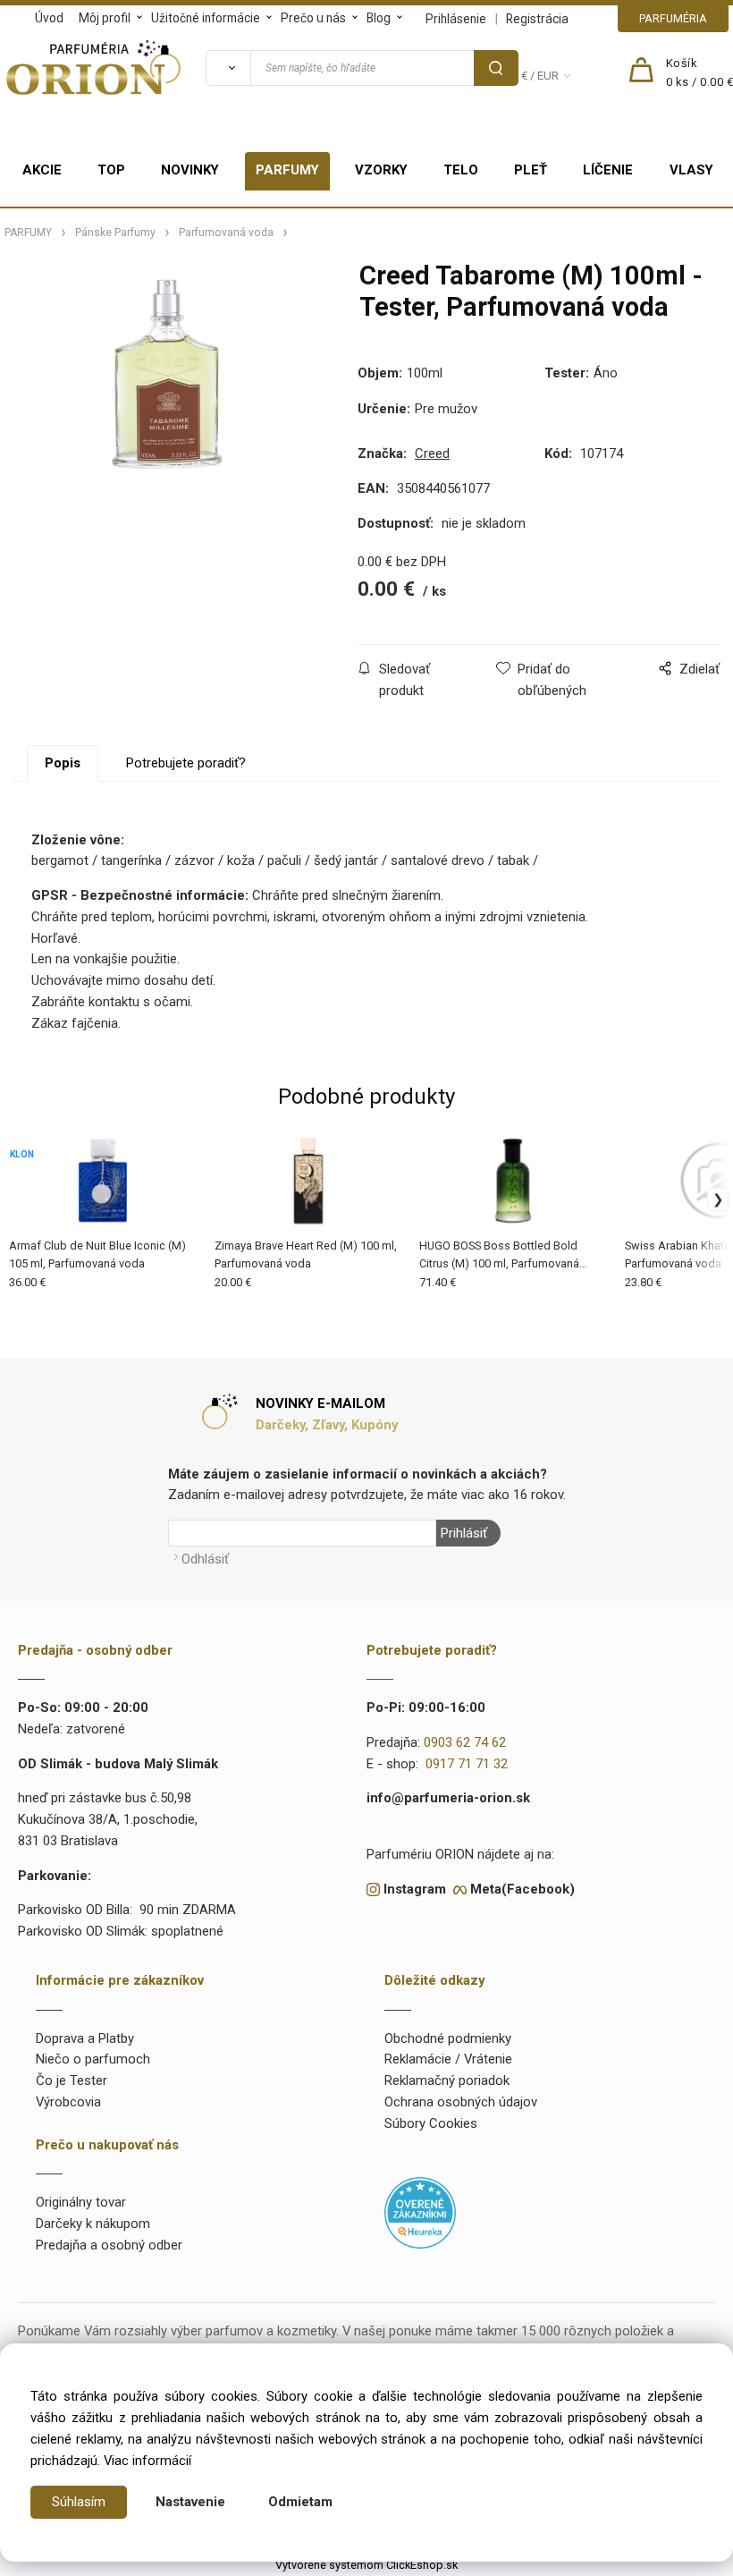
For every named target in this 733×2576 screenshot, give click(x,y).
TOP (111, 170)
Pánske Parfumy (115, 233)
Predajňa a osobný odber (109, 2245)
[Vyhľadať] (228, 68)
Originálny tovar (81, 2202)
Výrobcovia (68, 2102)
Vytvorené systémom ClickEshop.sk (366, 2565)
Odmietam (300, 2502)
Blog (379, 18)
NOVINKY (190, 170)
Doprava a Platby (85, 2038)
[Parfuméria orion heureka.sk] (420, 2212)
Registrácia (537, 19)
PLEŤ (531, 170)
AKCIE (42, 170)
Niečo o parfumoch (93, 2059)
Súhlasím (79, 2502)
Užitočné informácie (206, 18)
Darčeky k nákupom (93, 2224)
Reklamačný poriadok (447, 2080)
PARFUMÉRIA (673, 18)
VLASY (691, 170)
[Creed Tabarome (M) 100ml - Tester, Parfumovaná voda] (167, 403)
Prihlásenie (456, 19)
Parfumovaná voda (226, 233)
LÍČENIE (608, 170)
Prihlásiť (464, 1533)
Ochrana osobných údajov (461, 2102)
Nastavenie (190, 2502)
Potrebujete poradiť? (186, 763)
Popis (63, 763)
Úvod (49, 18)
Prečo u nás (313, 18)
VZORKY (381, 170)
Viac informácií (147, 2461)
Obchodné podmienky (448, 2038)
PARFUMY (287, 170)
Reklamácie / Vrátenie (448, 2059)
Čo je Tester (72, 2080)
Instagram (415, 1889)
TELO (461, 170)
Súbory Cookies (431, 2123)
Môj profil (105, 18)
